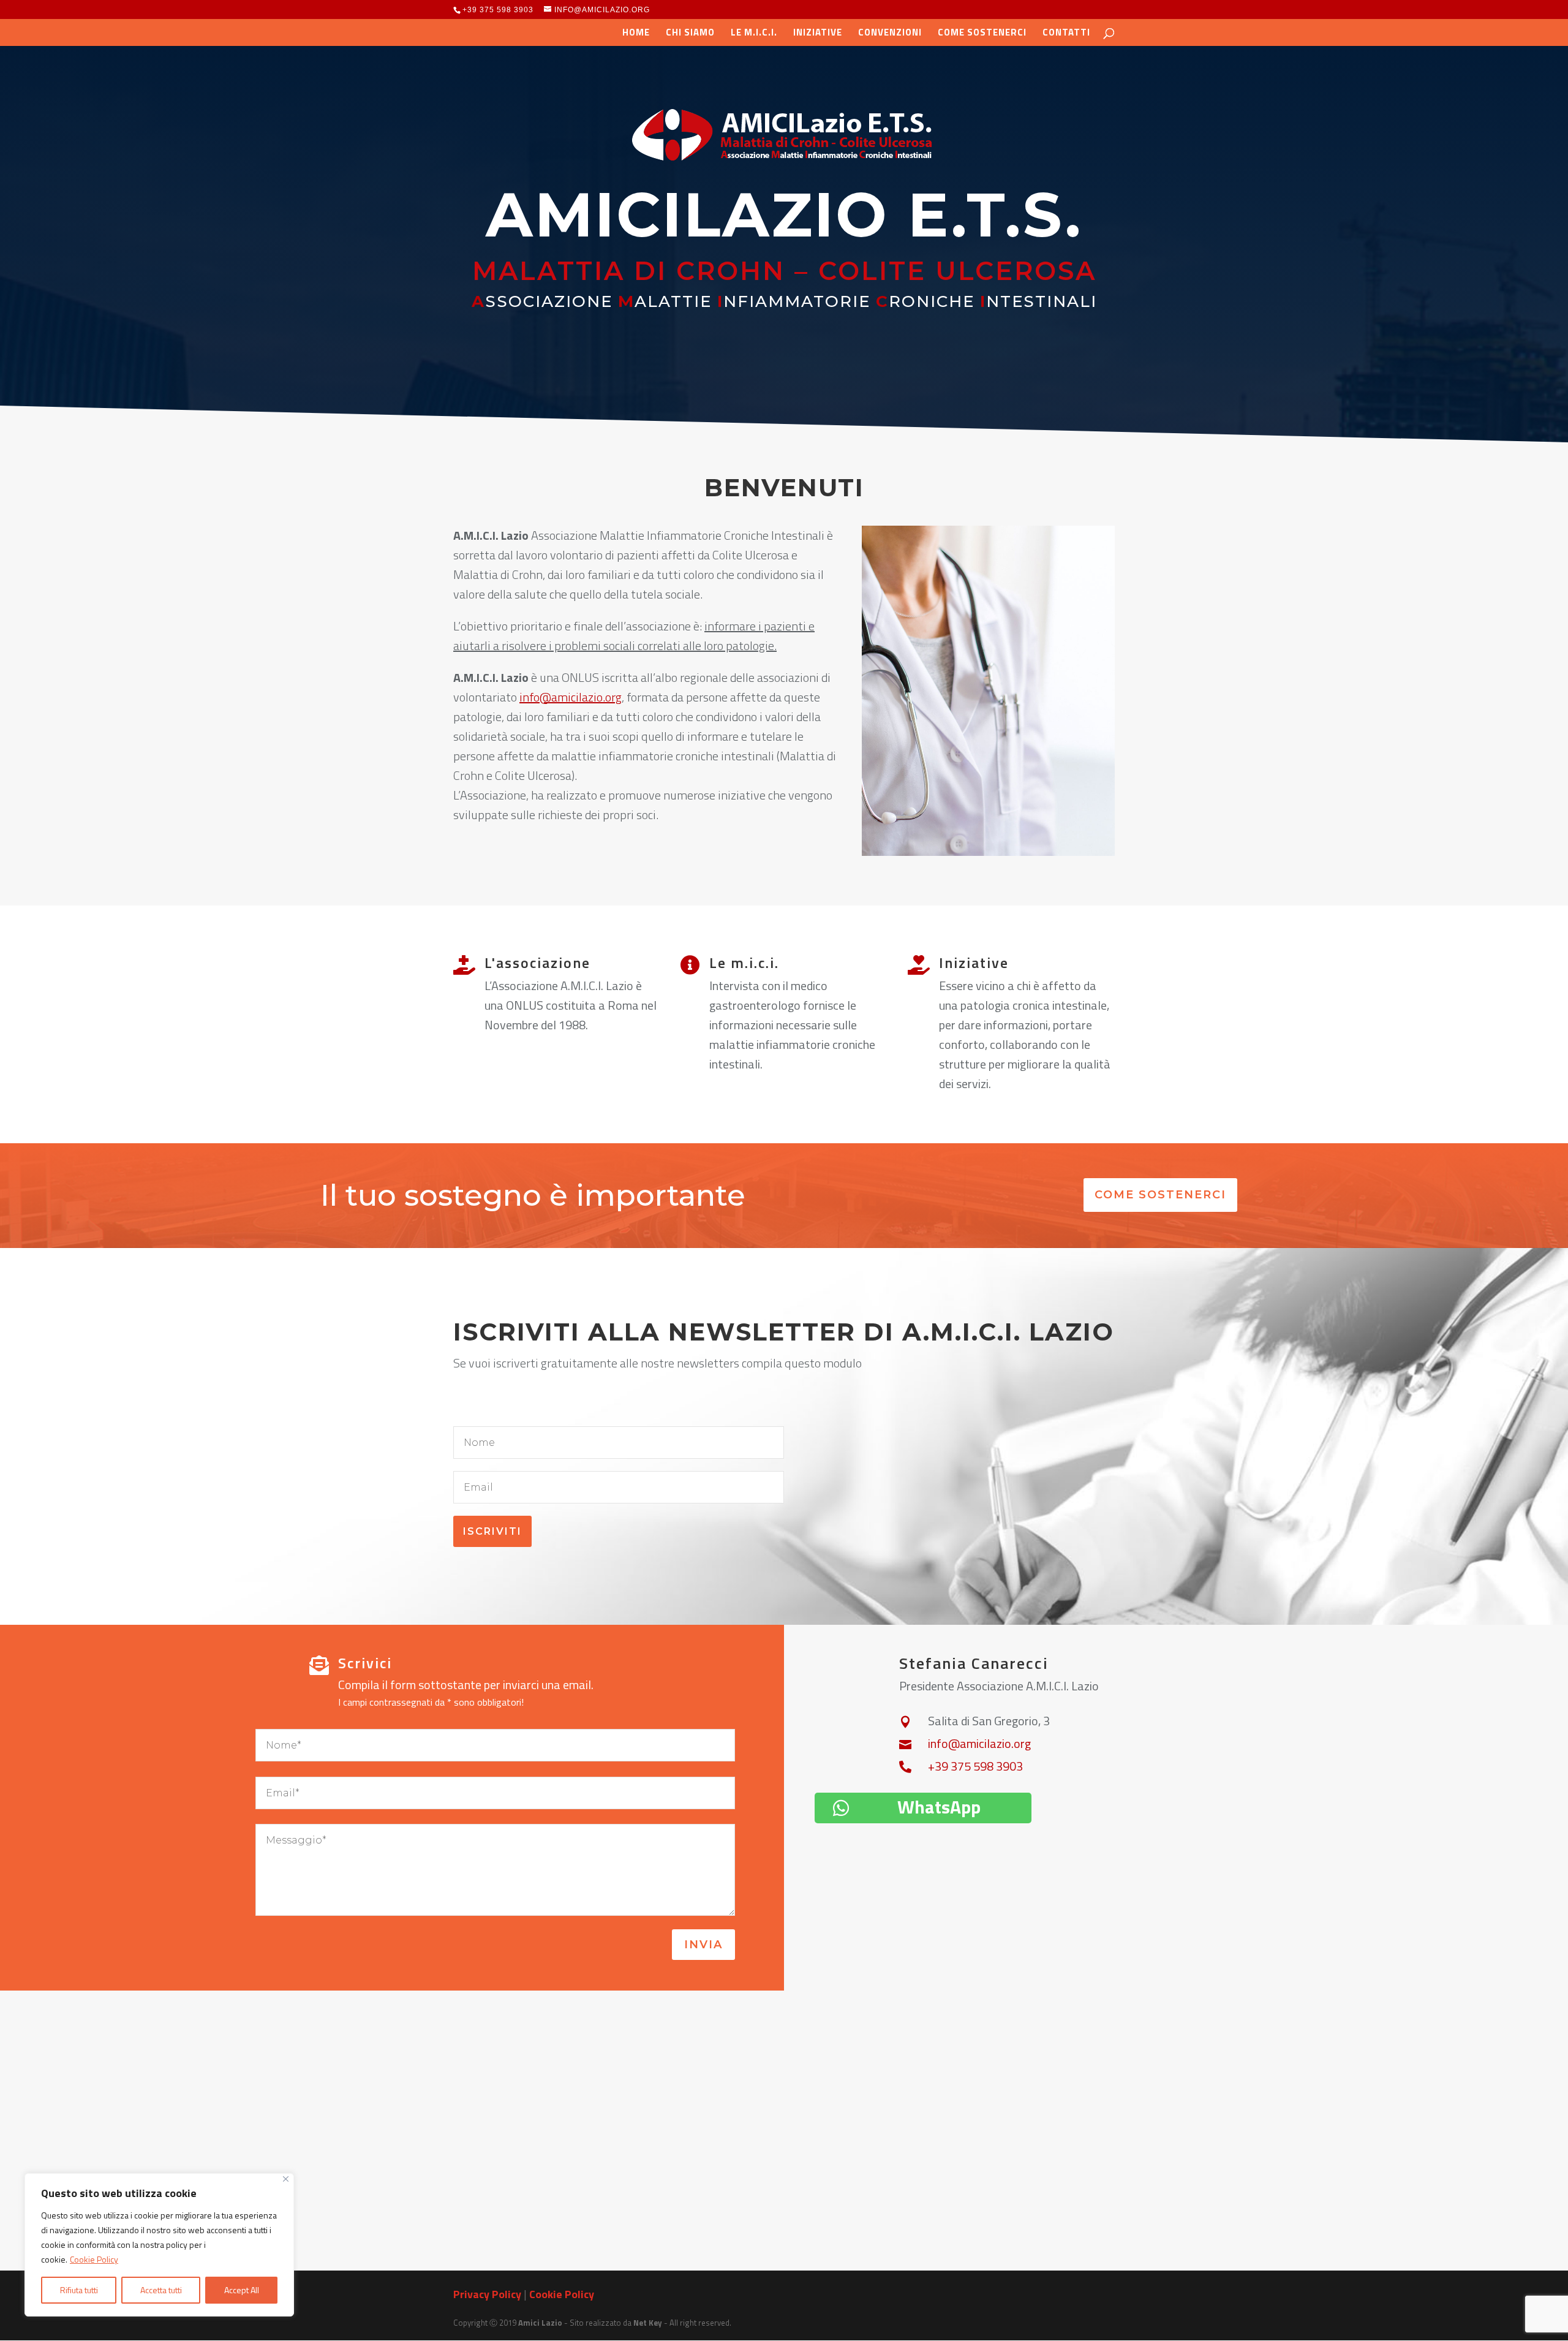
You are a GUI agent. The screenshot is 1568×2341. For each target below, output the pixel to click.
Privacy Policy (487, 2294)
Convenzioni (890, 34)
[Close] (286, 2179)
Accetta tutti (161, 2290)
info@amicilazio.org (571, 697)
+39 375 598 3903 (498, 10)
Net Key (648, 2323)
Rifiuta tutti (79, 2290)
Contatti (1066, 34)
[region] (159, 2245)
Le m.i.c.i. (754, 34)
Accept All (242, 2290)
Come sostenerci (982, 34)
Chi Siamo (690, 34)
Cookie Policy (94, 2259)
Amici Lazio (540, 2323)
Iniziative (818, 34)
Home (636, 34)
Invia (703, 1945)
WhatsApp (939, 1807)
